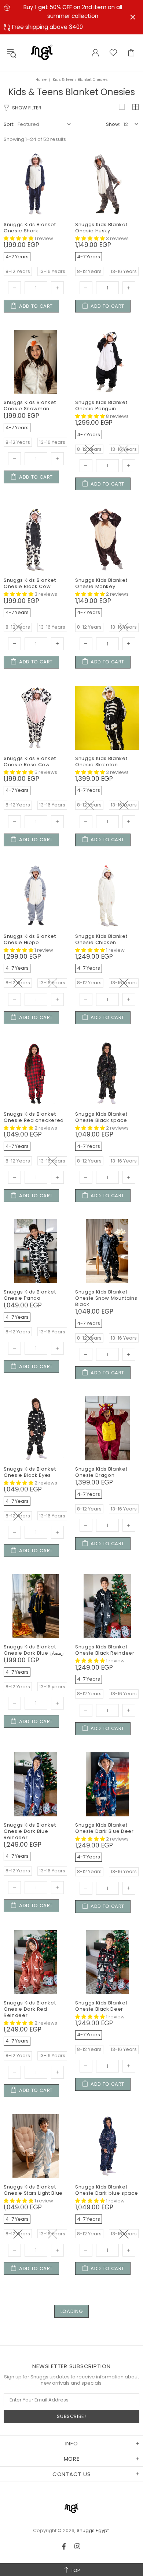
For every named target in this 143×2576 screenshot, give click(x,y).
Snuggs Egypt (42, 53)
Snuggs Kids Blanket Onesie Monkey (101, 583)
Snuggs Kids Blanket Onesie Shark (30, 228)
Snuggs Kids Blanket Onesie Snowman (30, 405)
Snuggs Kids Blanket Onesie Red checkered (34, 1117)
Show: (113, 124)
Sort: (9, 124)
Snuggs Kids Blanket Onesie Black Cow (30, 583)
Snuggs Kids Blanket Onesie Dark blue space (107, 2190)
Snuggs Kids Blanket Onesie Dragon (101, 1472)
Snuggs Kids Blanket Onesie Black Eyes (30, 1472)
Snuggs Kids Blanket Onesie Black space (101, 1117)
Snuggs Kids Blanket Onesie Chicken (101, 939)
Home (41, 80)
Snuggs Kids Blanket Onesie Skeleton (101, 761)
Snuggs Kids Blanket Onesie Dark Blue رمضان (34, 1650)
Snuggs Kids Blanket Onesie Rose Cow (30, 761)
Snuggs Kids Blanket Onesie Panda (30, 1295)
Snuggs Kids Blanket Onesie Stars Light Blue (33, 2190)
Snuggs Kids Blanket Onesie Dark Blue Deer (104, 1828)
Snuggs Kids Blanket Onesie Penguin (101, 405)
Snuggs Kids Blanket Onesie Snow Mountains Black (106, 1298)
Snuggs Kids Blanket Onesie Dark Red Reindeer (30, 2009)
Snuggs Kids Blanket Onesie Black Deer (101, 2006)
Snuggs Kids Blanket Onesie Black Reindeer (105, 1650)
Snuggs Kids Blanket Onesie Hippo (30, 939)
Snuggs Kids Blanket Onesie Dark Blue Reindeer (30, 1831)
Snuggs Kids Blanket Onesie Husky (101, 228)
